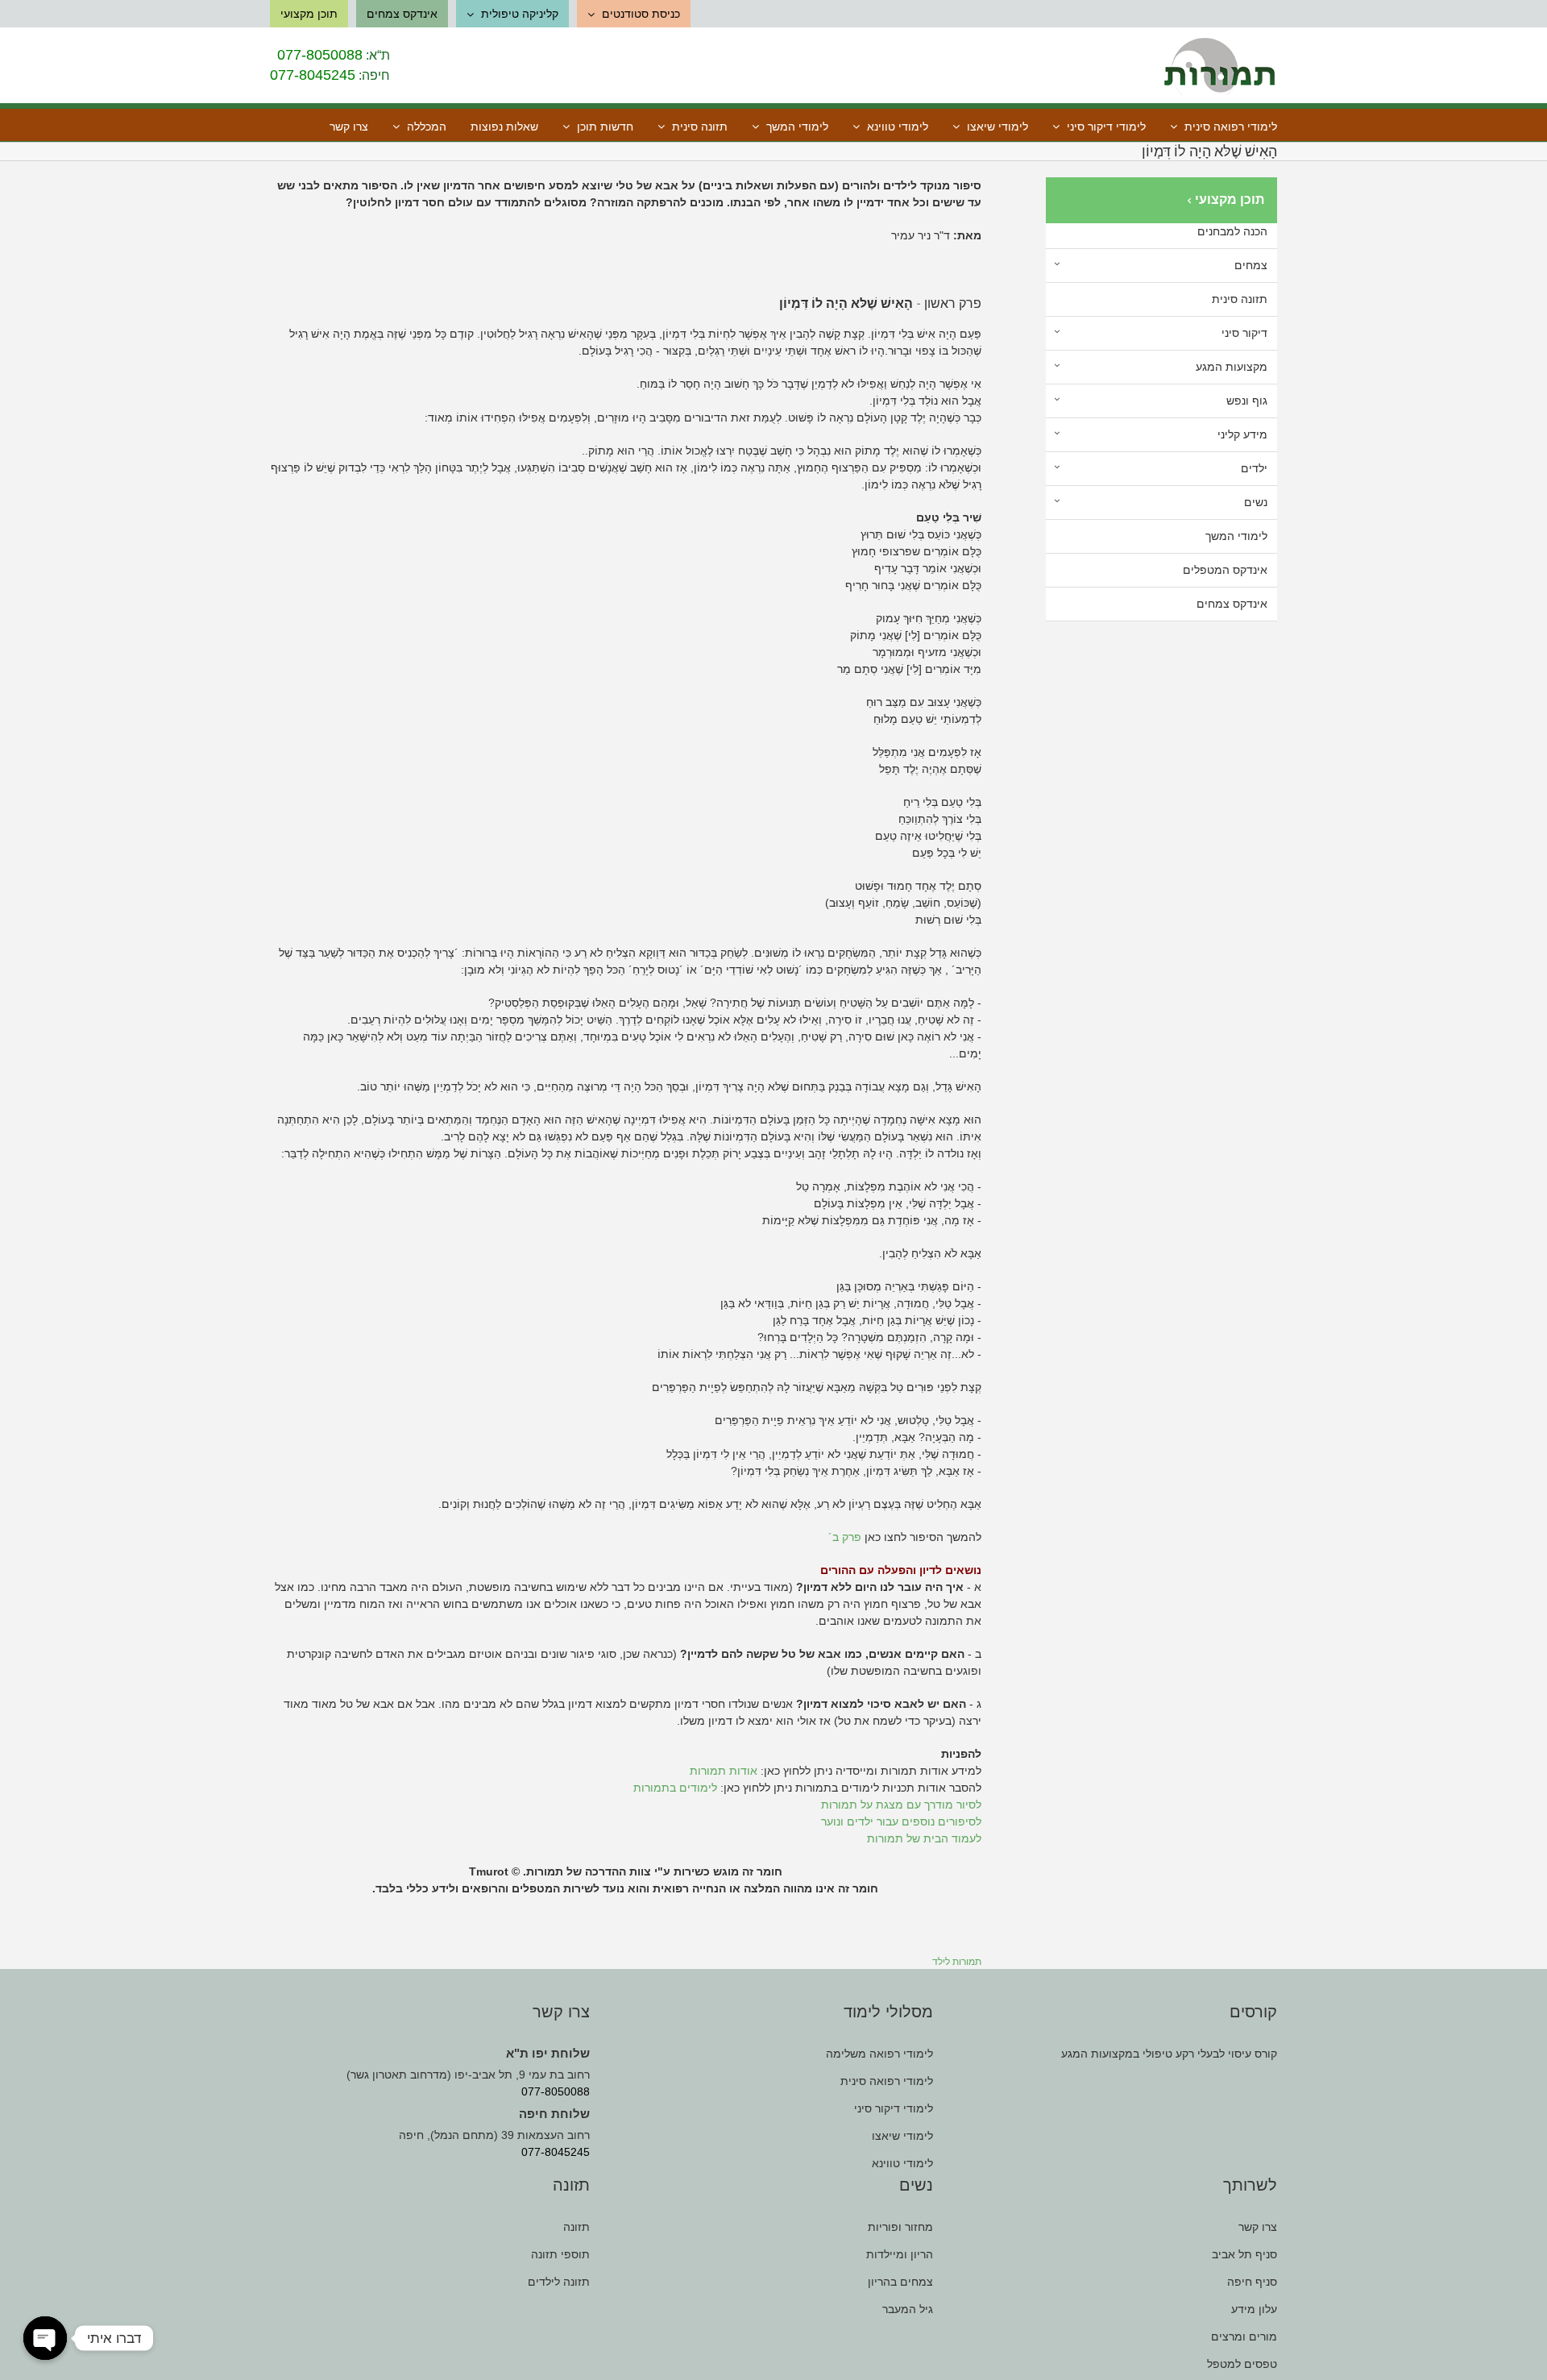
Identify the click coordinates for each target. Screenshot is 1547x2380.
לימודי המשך (1236, 536)
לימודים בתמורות (675, 1788)
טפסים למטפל (1242, 2364)
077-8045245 (313, 75)
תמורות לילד (957, 1962)
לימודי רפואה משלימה (879, 2054)
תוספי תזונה (560, 2254)
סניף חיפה (1252, 2282)
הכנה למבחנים (1232, 231)
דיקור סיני (1244, 333)
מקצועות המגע (1232, 367)
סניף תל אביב (1244, 2254)
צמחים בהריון (900, 2282)
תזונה (576, 2227)
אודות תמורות (724, 1771)
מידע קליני (1242, 434)
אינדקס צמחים (1232, 604)
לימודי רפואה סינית (887, 2081)
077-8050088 (320, 55)
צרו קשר (1258, 2227)
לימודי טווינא (902, 2163)
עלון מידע (1254, 2309)
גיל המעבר (908, 2309)
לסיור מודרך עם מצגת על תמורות (901, 1805)
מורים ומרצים (1244, 2336)
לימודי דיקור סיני (894, 2108)
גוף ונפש (1247, 401)
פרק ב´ (845, 1537)
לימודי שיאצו (902, 2136)
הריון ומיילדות (900, 2254)
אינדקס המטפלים (1225, 570)
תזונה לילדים (559, 2282)
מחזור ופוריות (900, 2227)
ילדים (1254, 468)
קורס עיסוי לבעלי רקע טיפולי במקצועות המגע (1169, 2054)
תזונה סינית (1240, 299)
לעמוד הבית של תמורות (924, 1838)
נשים (1256, 502)
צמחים (1251, 265)
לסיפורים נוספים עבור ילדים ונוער (901, 1821)
